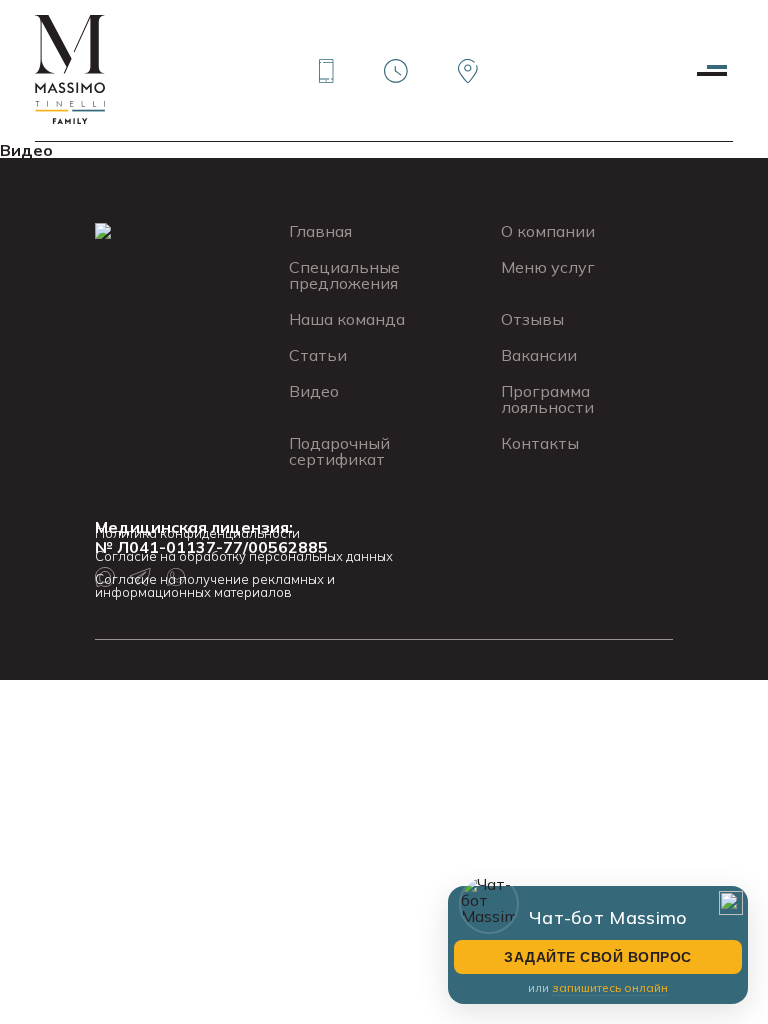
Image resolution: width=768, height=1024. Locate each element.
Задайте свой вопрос (598, 957)
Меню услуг (548, 267)
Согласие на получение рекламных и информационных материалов (215, 586)
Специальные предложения (344, 275)
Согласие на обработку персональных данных (244, 556)
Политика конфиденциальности (197, 533)
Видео (26, 150)
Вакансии (539, 355)
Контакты (540, 443)
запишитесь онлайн (610, 987)
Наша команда (347, 319)
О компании (548, 231)
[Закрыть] (731, 903)
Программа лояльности (547, 399)
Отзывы (532, 319)
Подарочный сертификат (339, 451)
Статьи (318, 355)
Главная (320, 231)
